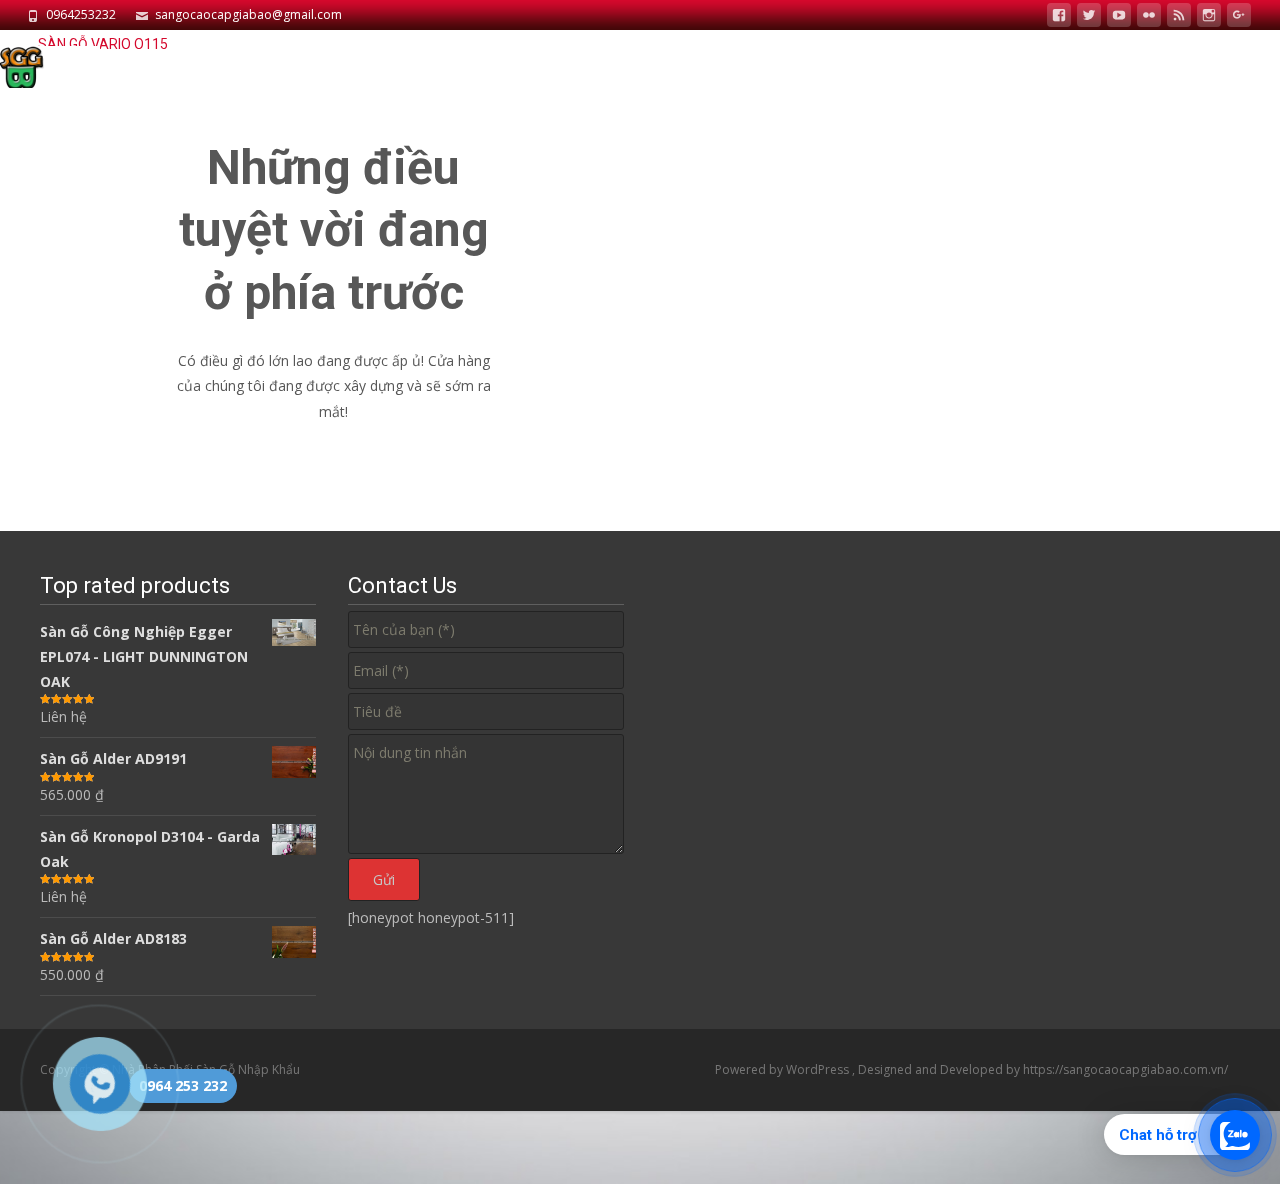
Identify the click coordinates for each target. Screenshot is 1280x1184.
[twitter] (1089, 17)
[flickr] (1149, 17)
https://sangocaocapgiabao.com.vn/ (1125, 1069)
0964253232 (81, 14)
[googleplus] (1239, 17)
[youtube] (1119, 17)
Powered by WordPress (783, 1069)
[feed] (1179, 17)
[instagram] (1209, 17)
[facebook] (1059, 17)
